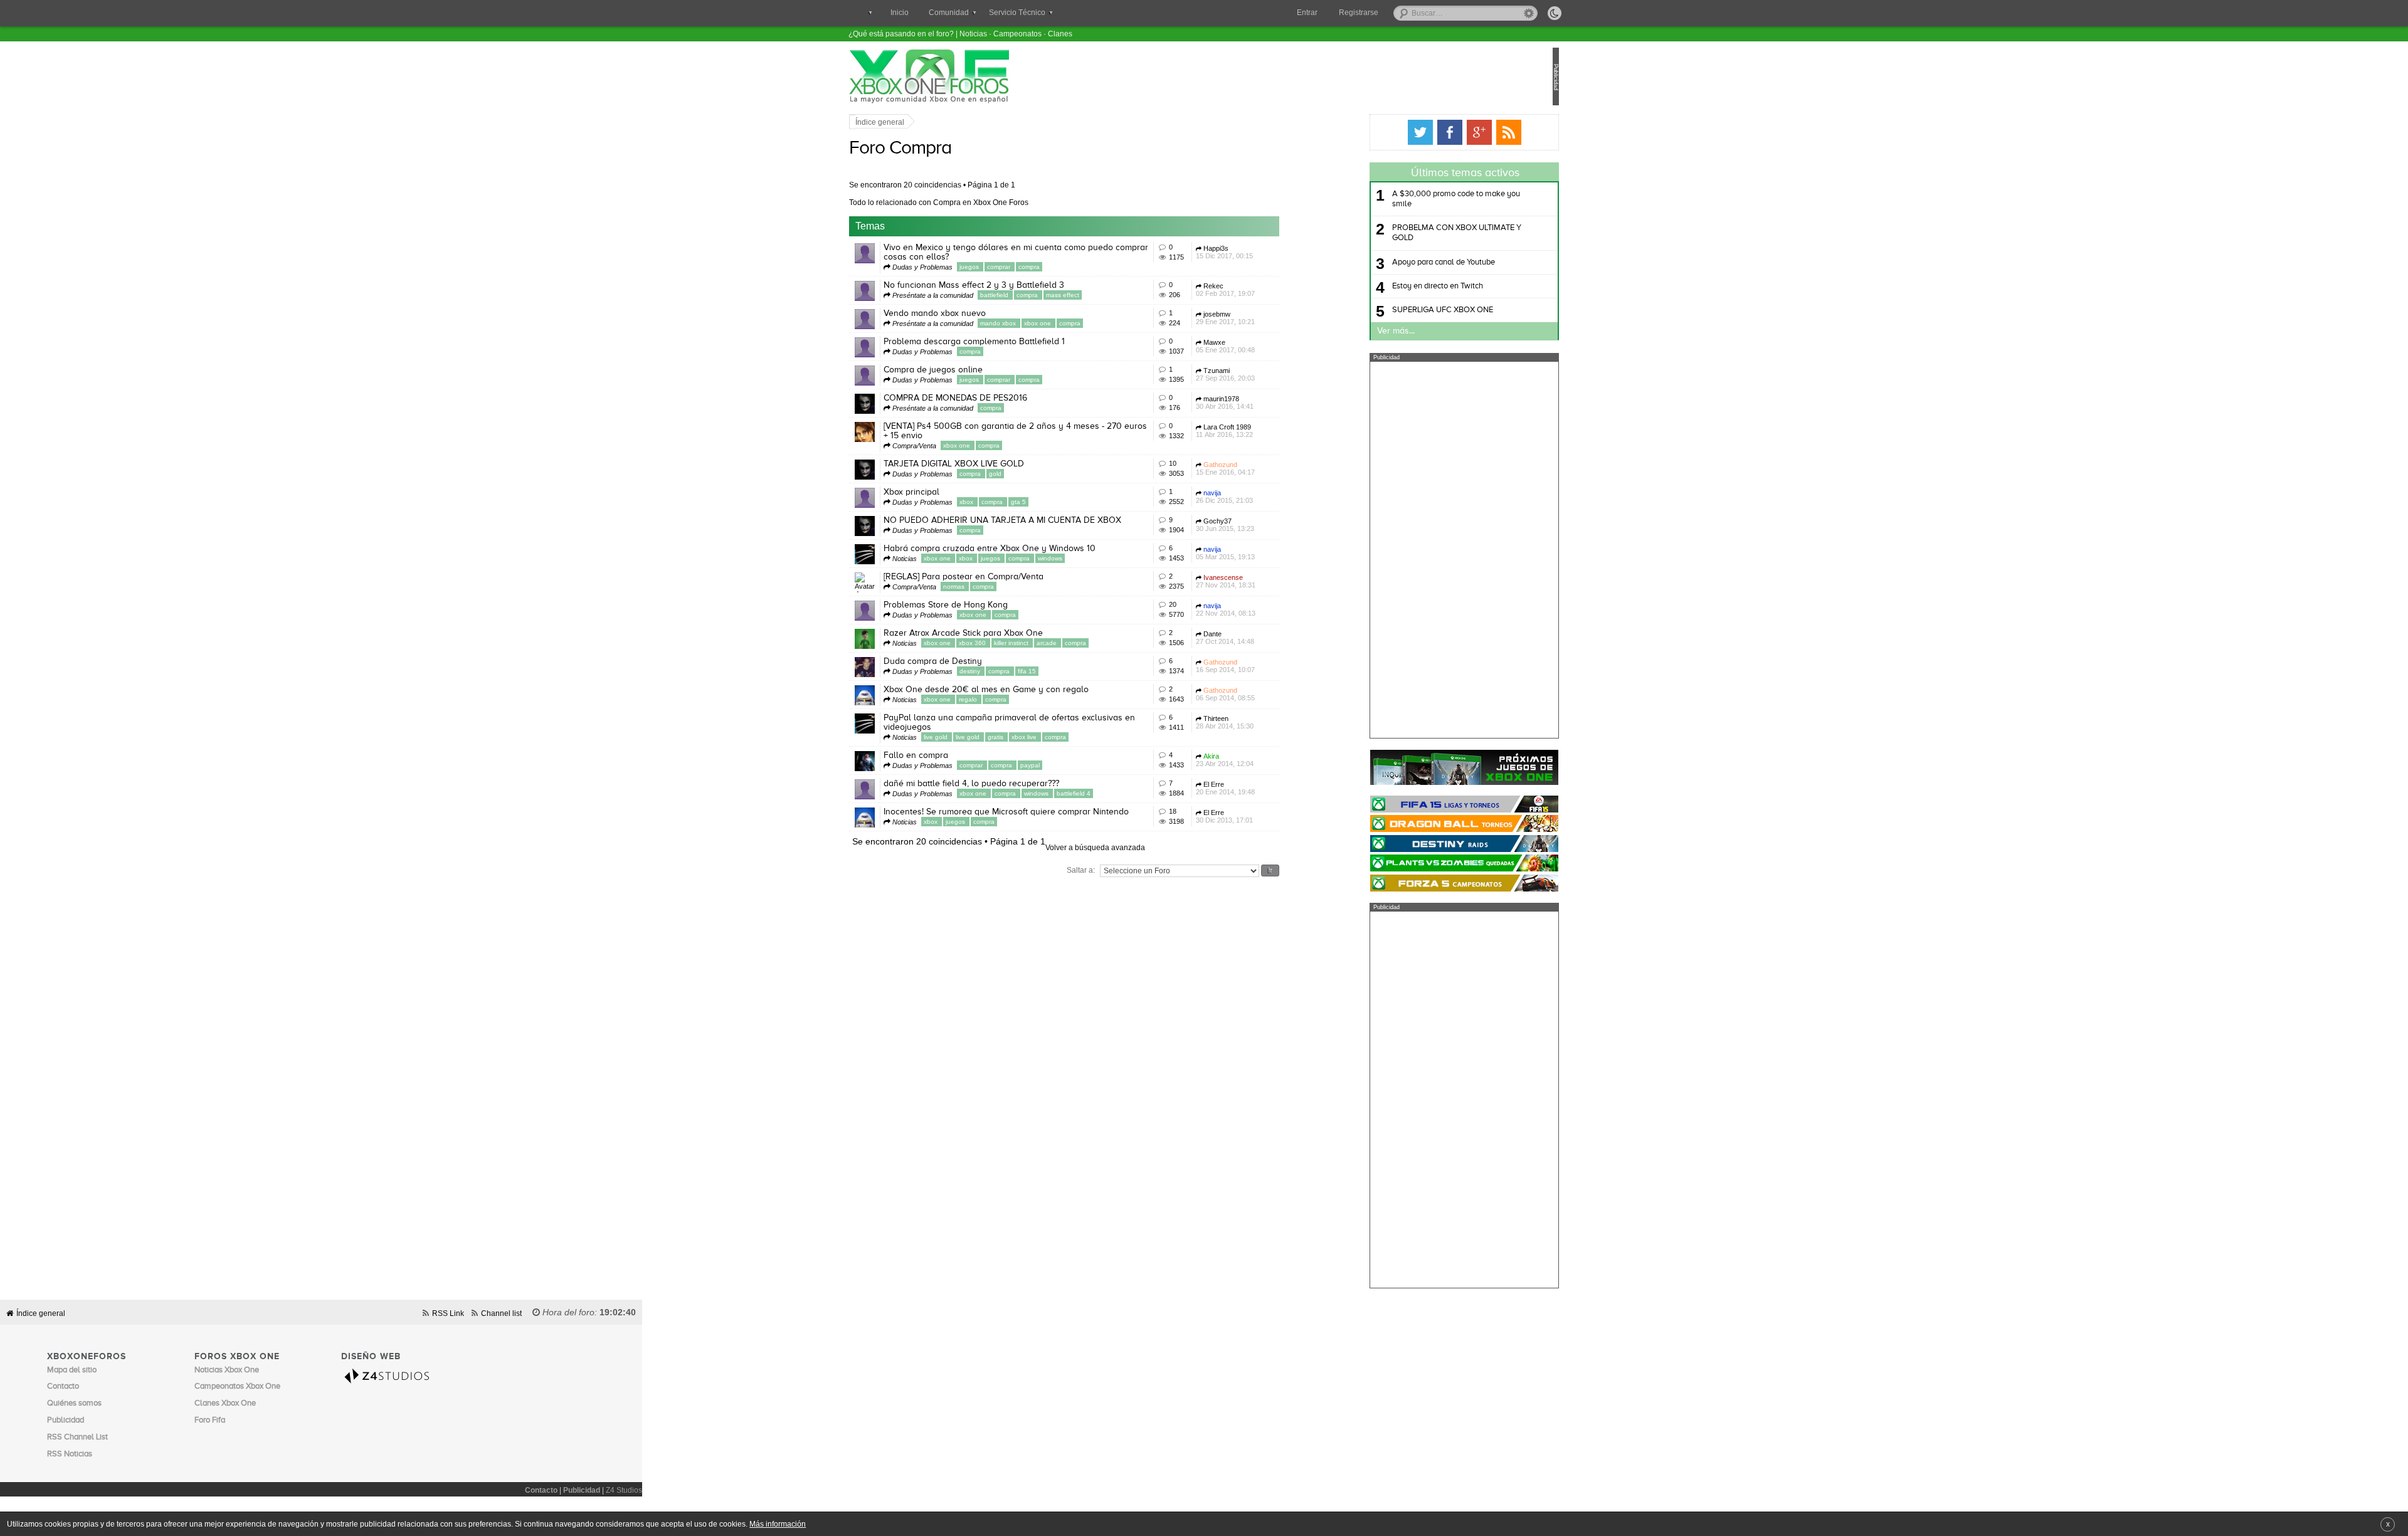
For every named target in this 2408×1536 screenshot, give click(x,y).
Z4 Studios (624, 1490)
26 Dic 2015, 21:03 (1266, 497)
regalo (1011, 699)
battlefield (1037, 295)
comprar (1042, 267)
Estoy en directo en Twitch (1396, 286)
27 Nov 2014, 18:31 (1268, 581)
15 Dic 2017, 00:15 (1266, 252)
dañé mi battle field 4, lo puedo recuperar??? (1013, 784)
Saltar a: (1123, 870)
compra (1071, 267)
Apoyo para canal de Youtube (1402, 262)
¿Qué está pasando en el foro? (901, 34)
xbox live (1067, 737)
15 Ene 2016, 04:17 (1267, 468)
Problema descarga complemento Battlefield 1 (1016, 342)
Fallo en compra (958, 755)
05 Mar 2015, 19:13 (1267, 553)
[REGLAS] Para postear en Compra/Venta (1006, 577)
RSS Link (448, 1313)
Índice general (922, 122)
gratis (1038, 737)
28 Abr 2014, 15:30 (1267, 722)
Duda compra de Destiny (975, 661)
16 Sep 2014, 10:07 (1267, 666)
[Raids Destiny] (1422, 844)
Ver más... (1354, 331)
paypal (1072, 765)
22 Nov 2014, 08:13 (1268, 609)
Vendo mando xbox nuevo (977, 313)
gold (1037, 474)
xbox (1009, 502)
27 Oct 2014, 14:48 (1267, 638)
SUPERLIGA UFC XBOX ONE (1401, 310)
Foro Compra (942, 149)
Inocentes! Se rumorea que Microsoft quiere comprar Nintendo (1048, 812)
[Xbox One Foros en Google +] (1437, 132)
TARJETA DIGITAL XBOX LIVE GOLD (996, 464)
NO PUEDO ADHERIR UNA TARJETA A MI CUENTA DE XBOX (1044, 520)
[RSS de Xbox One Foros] (1467, 132)
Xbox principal (953, 492)
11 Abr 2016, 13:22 (1266, 431)
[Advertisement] (1422, 550)
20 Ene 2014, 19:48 (1267, 788)
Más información (778, 1524)
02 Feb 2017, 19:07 (1267, 290)
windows (1092, 558)
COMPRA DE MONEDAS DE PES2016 (997, 398)
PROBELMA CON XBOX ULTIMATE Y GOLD (1415, 233)
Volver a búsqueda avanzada (1137, 847)
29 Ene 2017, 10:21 (1267, 318)
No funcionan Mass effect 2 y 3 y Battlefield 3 (1016, 285)
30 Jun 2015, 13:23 (1267, 525)
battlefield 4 (1116, 793)
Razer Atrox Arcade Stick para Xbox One (1005, 633)
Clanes (1060, 34)
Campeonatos (1017, 34)
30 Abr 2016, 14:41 (1267, 402)
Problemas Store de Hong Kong (988, 605)
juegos (1012, 267)
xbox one (1080, 323)
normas (997, 587)
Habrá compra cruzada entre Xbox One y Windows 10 (1032, 549)
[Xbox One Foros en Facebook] (1408, 132)
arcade (1090, 643)
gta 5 (1060, 502)
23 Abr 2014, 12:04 (1267, 760)
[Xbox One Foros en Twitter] (1378, 132)
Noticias (973, 34)
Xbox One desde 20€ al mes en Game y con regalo (1028, 690)
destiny (1013, 671)
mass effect (1105, 295)
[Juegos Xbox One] (1422, 767)
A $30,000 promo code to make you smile (1414, 199)
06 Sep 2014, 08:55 (1267, 694)
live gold (979, 737)
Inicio (900, 13)
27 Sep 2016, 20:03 (1267, 374)
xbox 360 (1015, 643)
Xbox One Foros (971, 76)
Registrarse (1359, 13)
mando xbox (1041, 323)
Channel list (501, 1313)
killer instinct (1054, 643)
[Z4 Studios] (394, 1376)
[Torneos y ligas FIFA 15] (1422, 804)
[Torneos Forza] (1422, 883)
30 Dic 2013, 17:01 (1266, 816)
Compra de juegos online (975, 370)
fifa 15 (1069, 671)
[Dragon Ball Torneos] (1422, 823)
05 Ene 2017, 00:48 (1267, 346)
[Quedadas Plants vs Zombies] (1422, 863)
